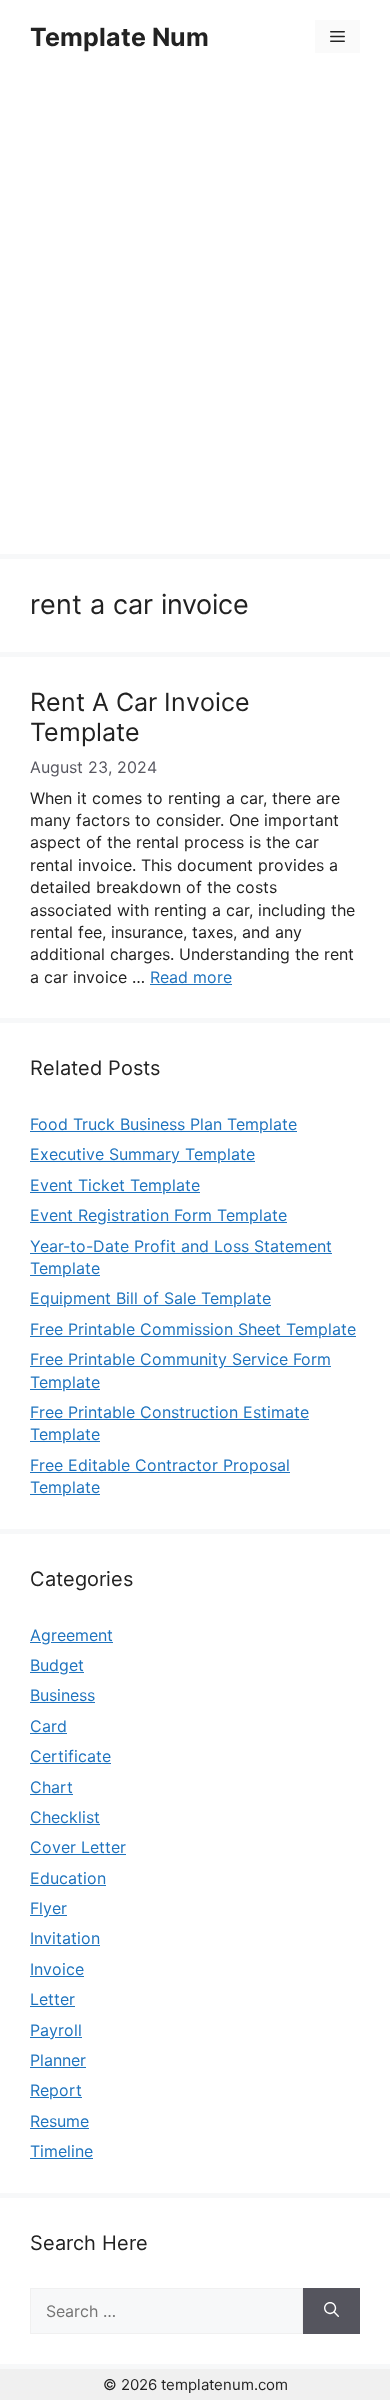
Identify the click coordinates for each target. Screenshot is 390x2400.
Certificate (70, 1756)
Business (62, 1695)
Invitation (65, 1938)
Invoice (57, 1969)
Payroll (56, 2030)
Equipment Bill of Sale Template (150, 1298)
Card (48, 1726)
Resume (59, 2121)
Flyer (48, 1908)
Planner (58, 2060)
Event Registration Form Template (158, 1215)
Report (56, 2090)
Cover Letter (78, 1847)
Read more (191, 977)
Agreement (71, 1635)
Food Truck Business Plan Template (163, 1124)
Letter (52, 1999)
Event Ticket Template (115, 1185)
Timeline (61, 2151)
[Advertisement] (195, 317)
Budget (57, 1665)
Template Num (119, 37)
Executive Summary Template (142, 1154)
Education (68, 1878)
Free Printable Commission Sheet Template (193, 1329)
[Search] (331, 2311)
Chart (51, 1787)
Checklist (65, 1817)
